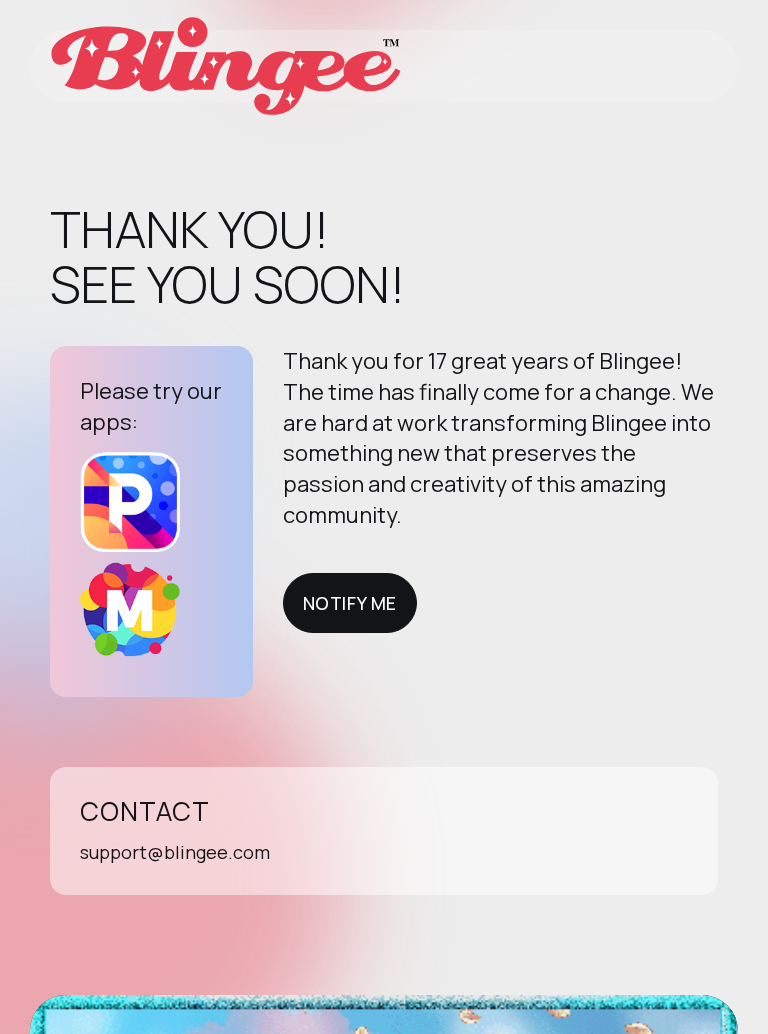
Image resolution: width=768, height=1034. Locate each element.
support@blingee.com (175, 852)
